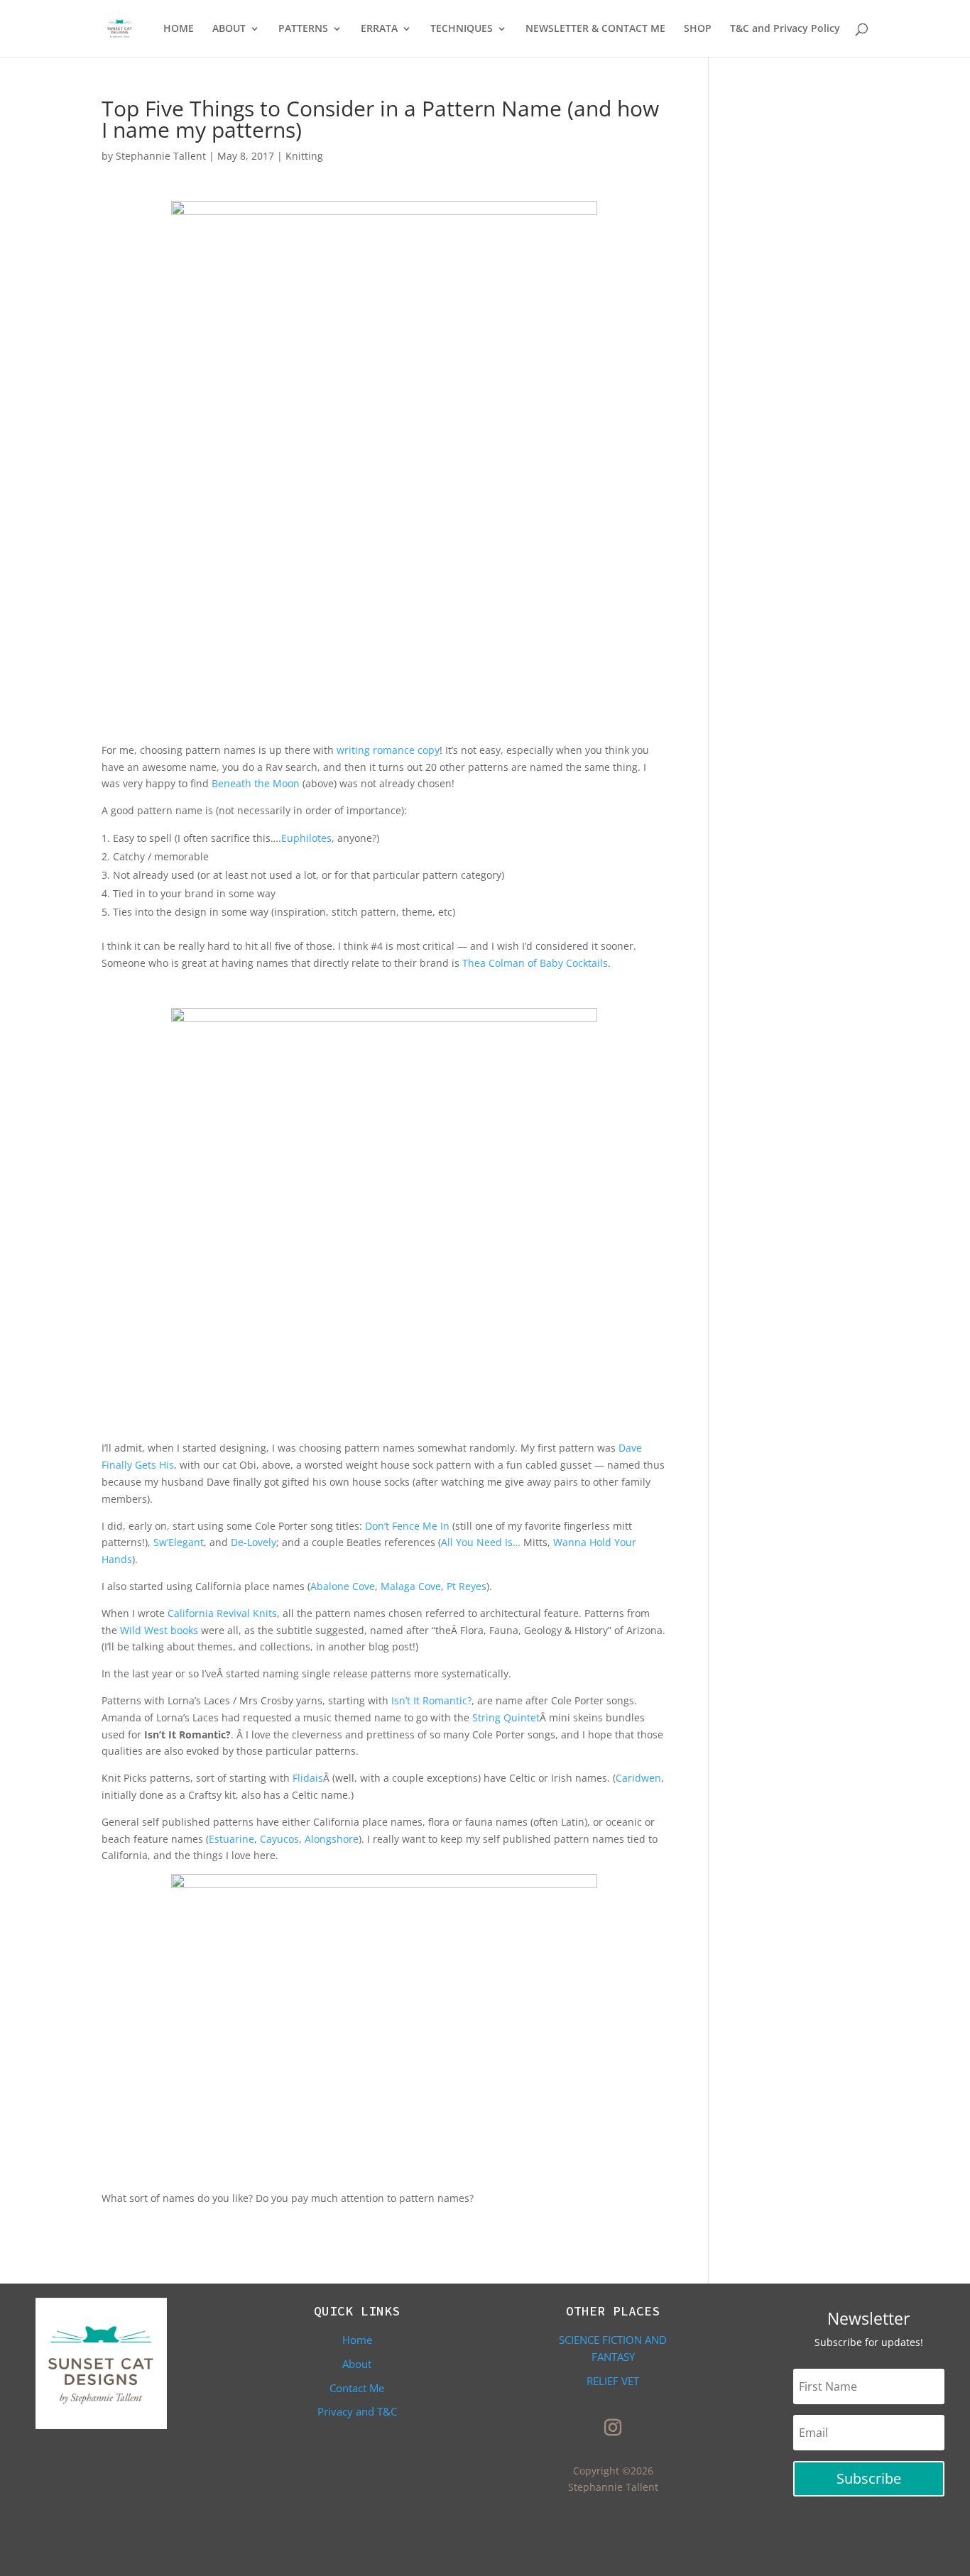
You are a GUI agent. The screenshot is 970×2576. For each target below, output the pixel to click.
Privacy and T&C (357, 2411)
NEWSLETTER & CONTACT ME (595, 29)
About (357, 2364)
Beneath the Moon (256, 783)
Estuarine (231, 1839)
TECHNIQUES (462, 29)
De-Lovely (254, 1542)
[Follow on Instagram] (613, 2428)
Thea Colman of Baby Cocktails (535, 963)
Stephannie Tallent (161, 156)
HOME (179, 29)
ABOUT (229, 29)
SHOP (698, 29)
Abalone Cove (343, 1586)
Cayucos (279, 1839)
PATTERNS (303, 29)
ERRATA (379, 29)
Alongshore (332, 1839)
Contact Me (357, 2388)
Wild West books (159, 1630)
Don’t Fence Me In (407, 1526)
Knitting (304, 156)
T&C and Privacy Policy (785, 29)
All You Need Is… (481, 1542)
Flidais (308, 1778)
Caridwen (638, 1778)
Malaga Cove (411, 1586)
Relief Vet (613, 2381)
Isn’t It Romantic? (431, 1700)
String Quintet (506, 1717)
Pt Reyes (467, 1586)
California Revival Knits (222, 1613)
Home (357, 2340)
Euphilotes (306, 838)
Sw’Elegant (179, 1542)
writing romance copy (388, 750)
